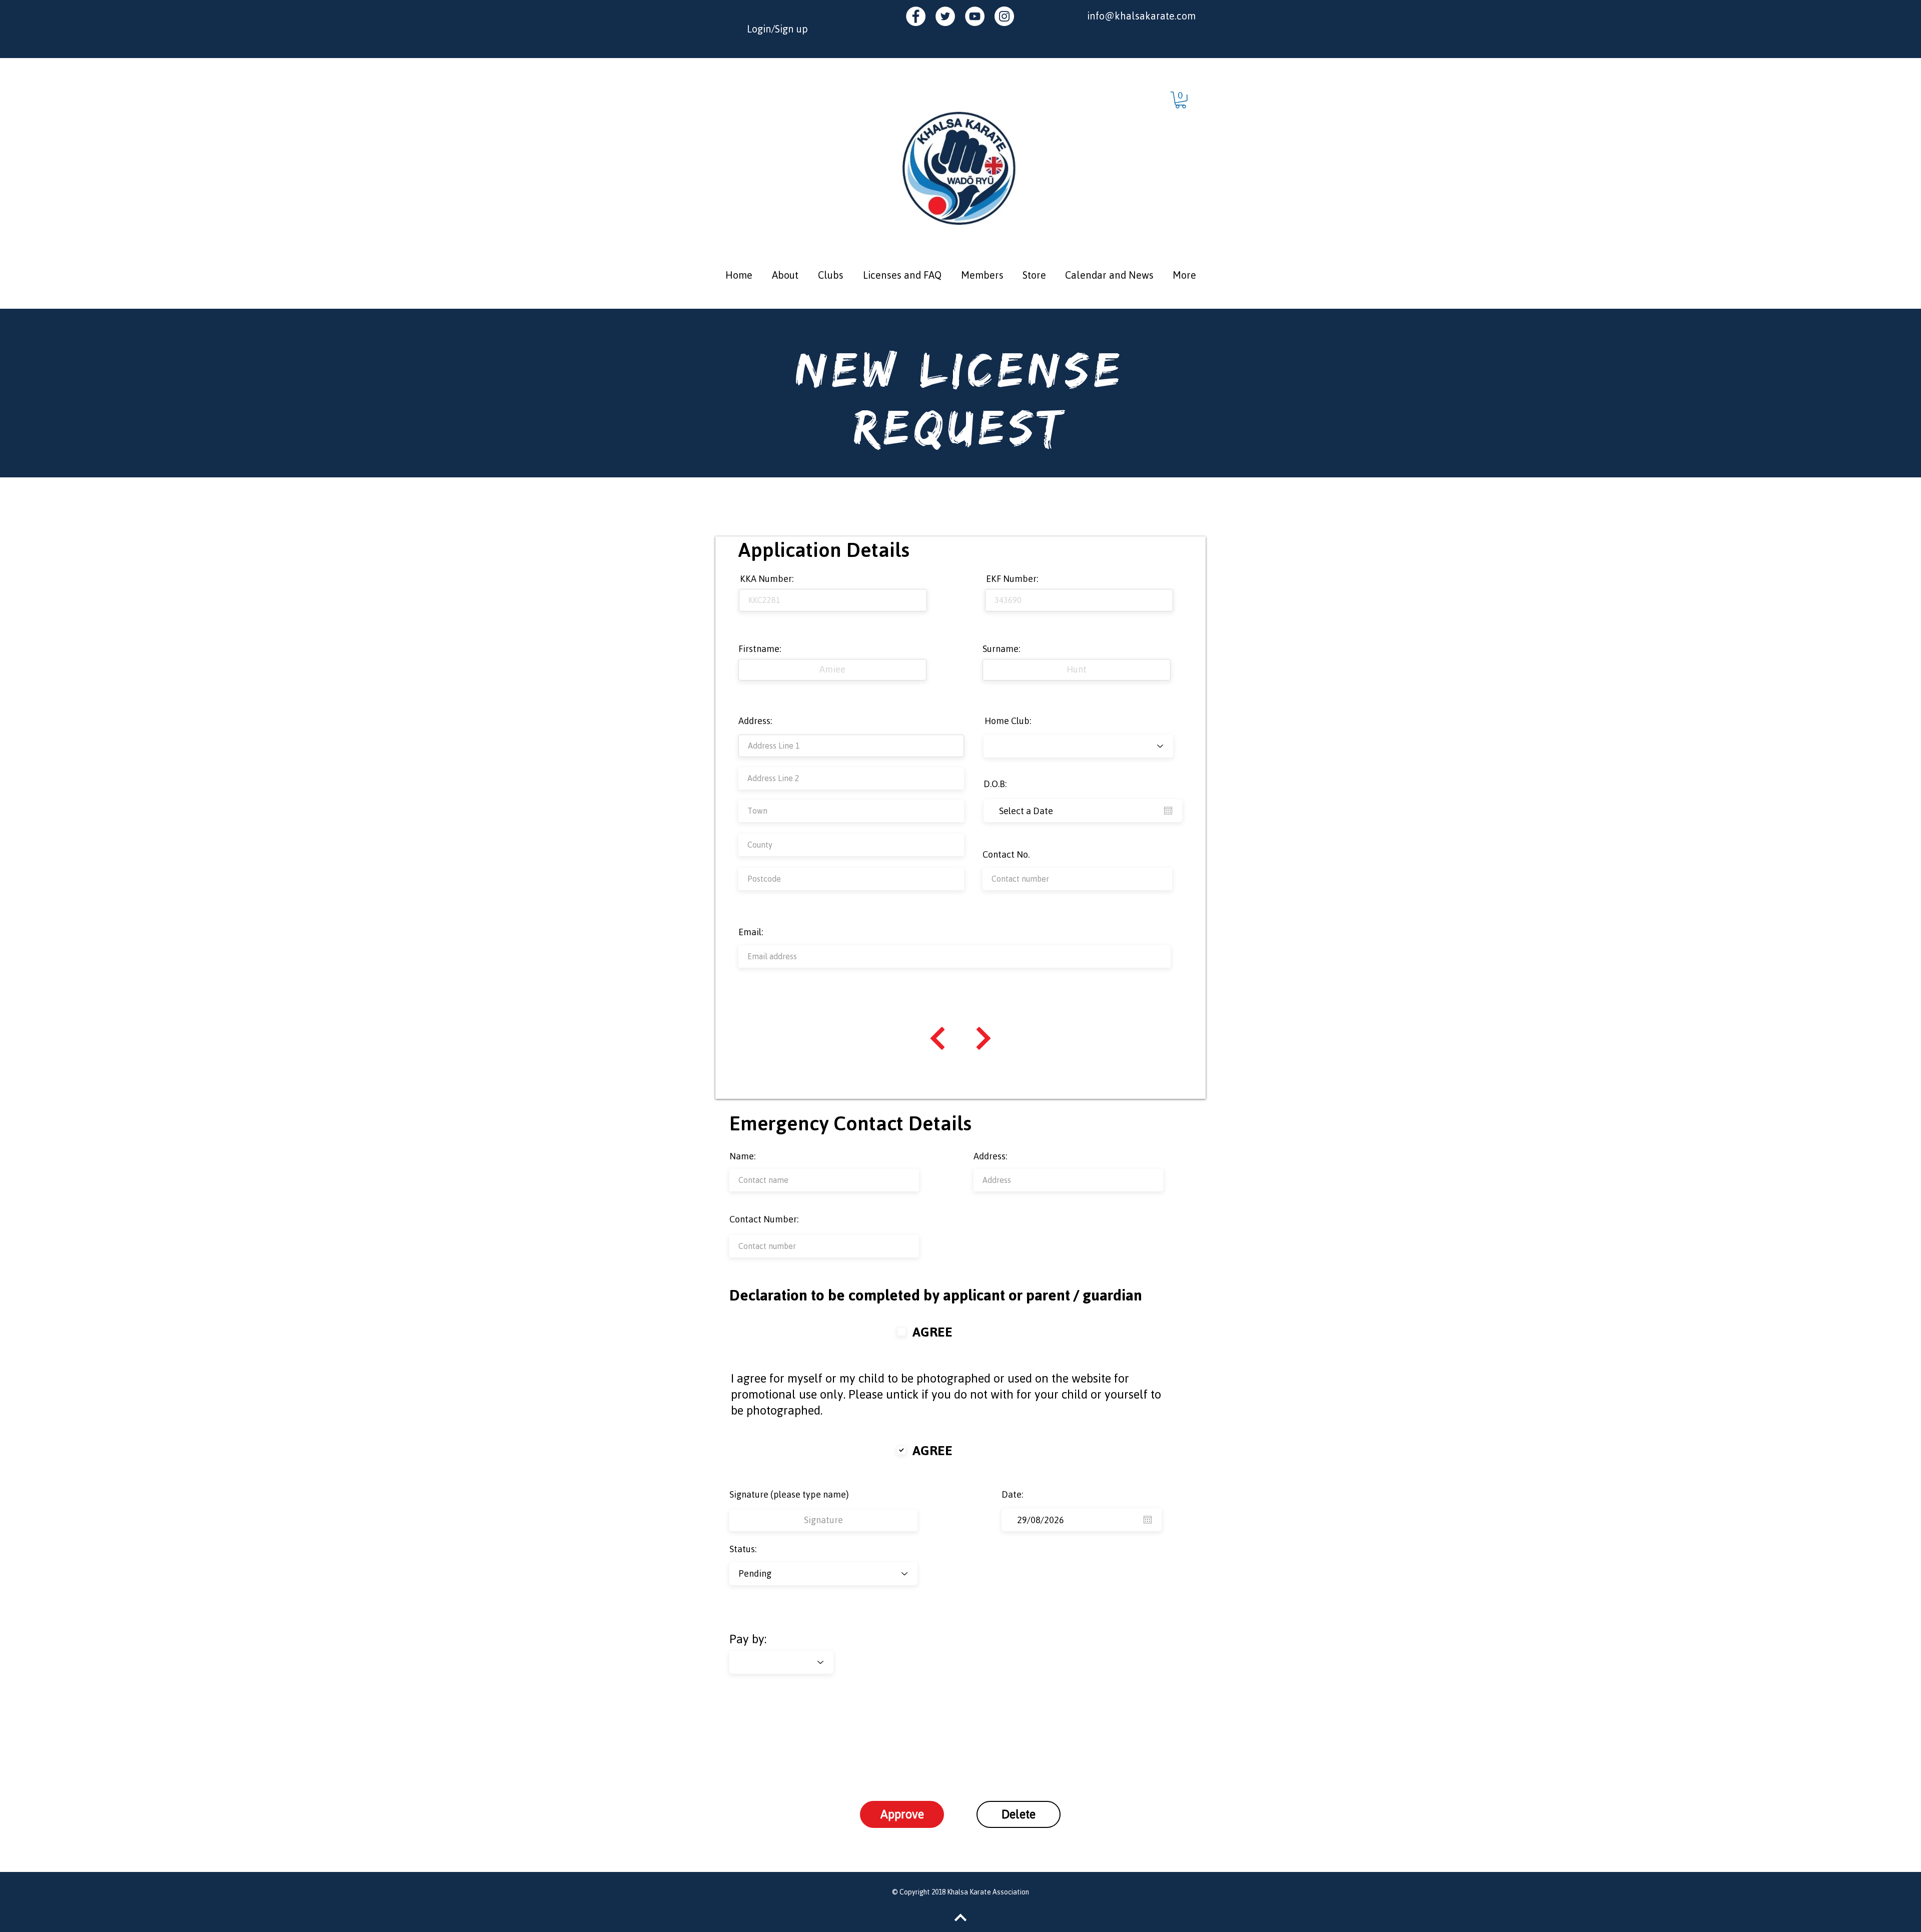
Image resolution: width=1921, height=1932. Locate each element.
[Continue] (937, 1038)
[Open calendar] (1168, 811)
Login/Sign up (777, 29)
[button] (1181, 100)
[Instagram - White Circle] (1004, 16)
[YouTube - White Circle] (975, 16)
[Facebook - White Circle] (916, 16)
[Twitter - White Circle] (945, 16)
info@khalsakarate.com (1141, 16)
